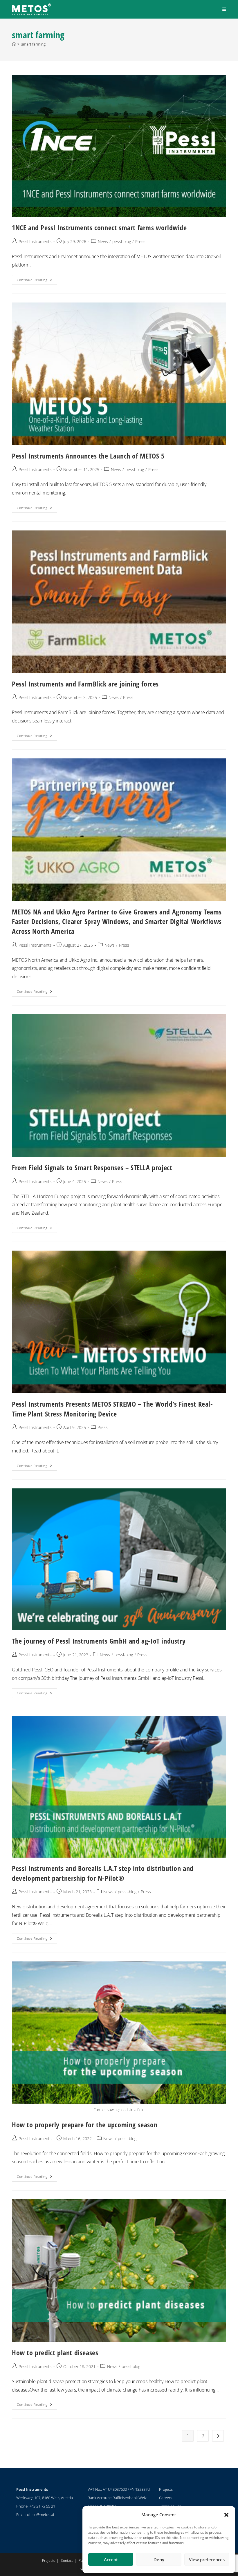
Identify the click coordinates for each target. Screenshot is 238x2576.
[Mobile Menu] (224, 9)
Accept (111, 2559)
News (103, 241)
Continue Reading (37, 278)
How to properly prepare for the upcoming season (85, 2125)
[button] (226, 2515)
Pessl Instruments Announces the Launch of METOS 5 (88, 456)
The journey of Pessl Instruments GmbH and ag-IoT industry (99, 1641)
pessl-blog (122, 241)
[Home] (14, 44)
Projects (166, 2489)
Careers (166, 2498)
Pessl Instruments (35, 241)
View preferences (207, 2559)
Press (140, 241)
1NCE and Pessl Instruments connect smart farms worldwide (99, 228)
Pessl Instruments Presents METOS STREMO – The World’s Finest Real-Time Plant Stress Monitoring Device (112, 1409)
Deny (159, 2559)
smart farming (33, 44)
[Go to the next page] (218, 2436)
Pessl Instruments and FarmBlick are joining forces (85, 684)
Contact (67, 2560)
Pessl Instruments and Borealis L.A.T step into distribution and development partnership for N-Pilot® (103, 1873)
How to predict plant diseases (55, 2353)
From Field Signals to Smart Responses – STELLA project (92, 1167)
